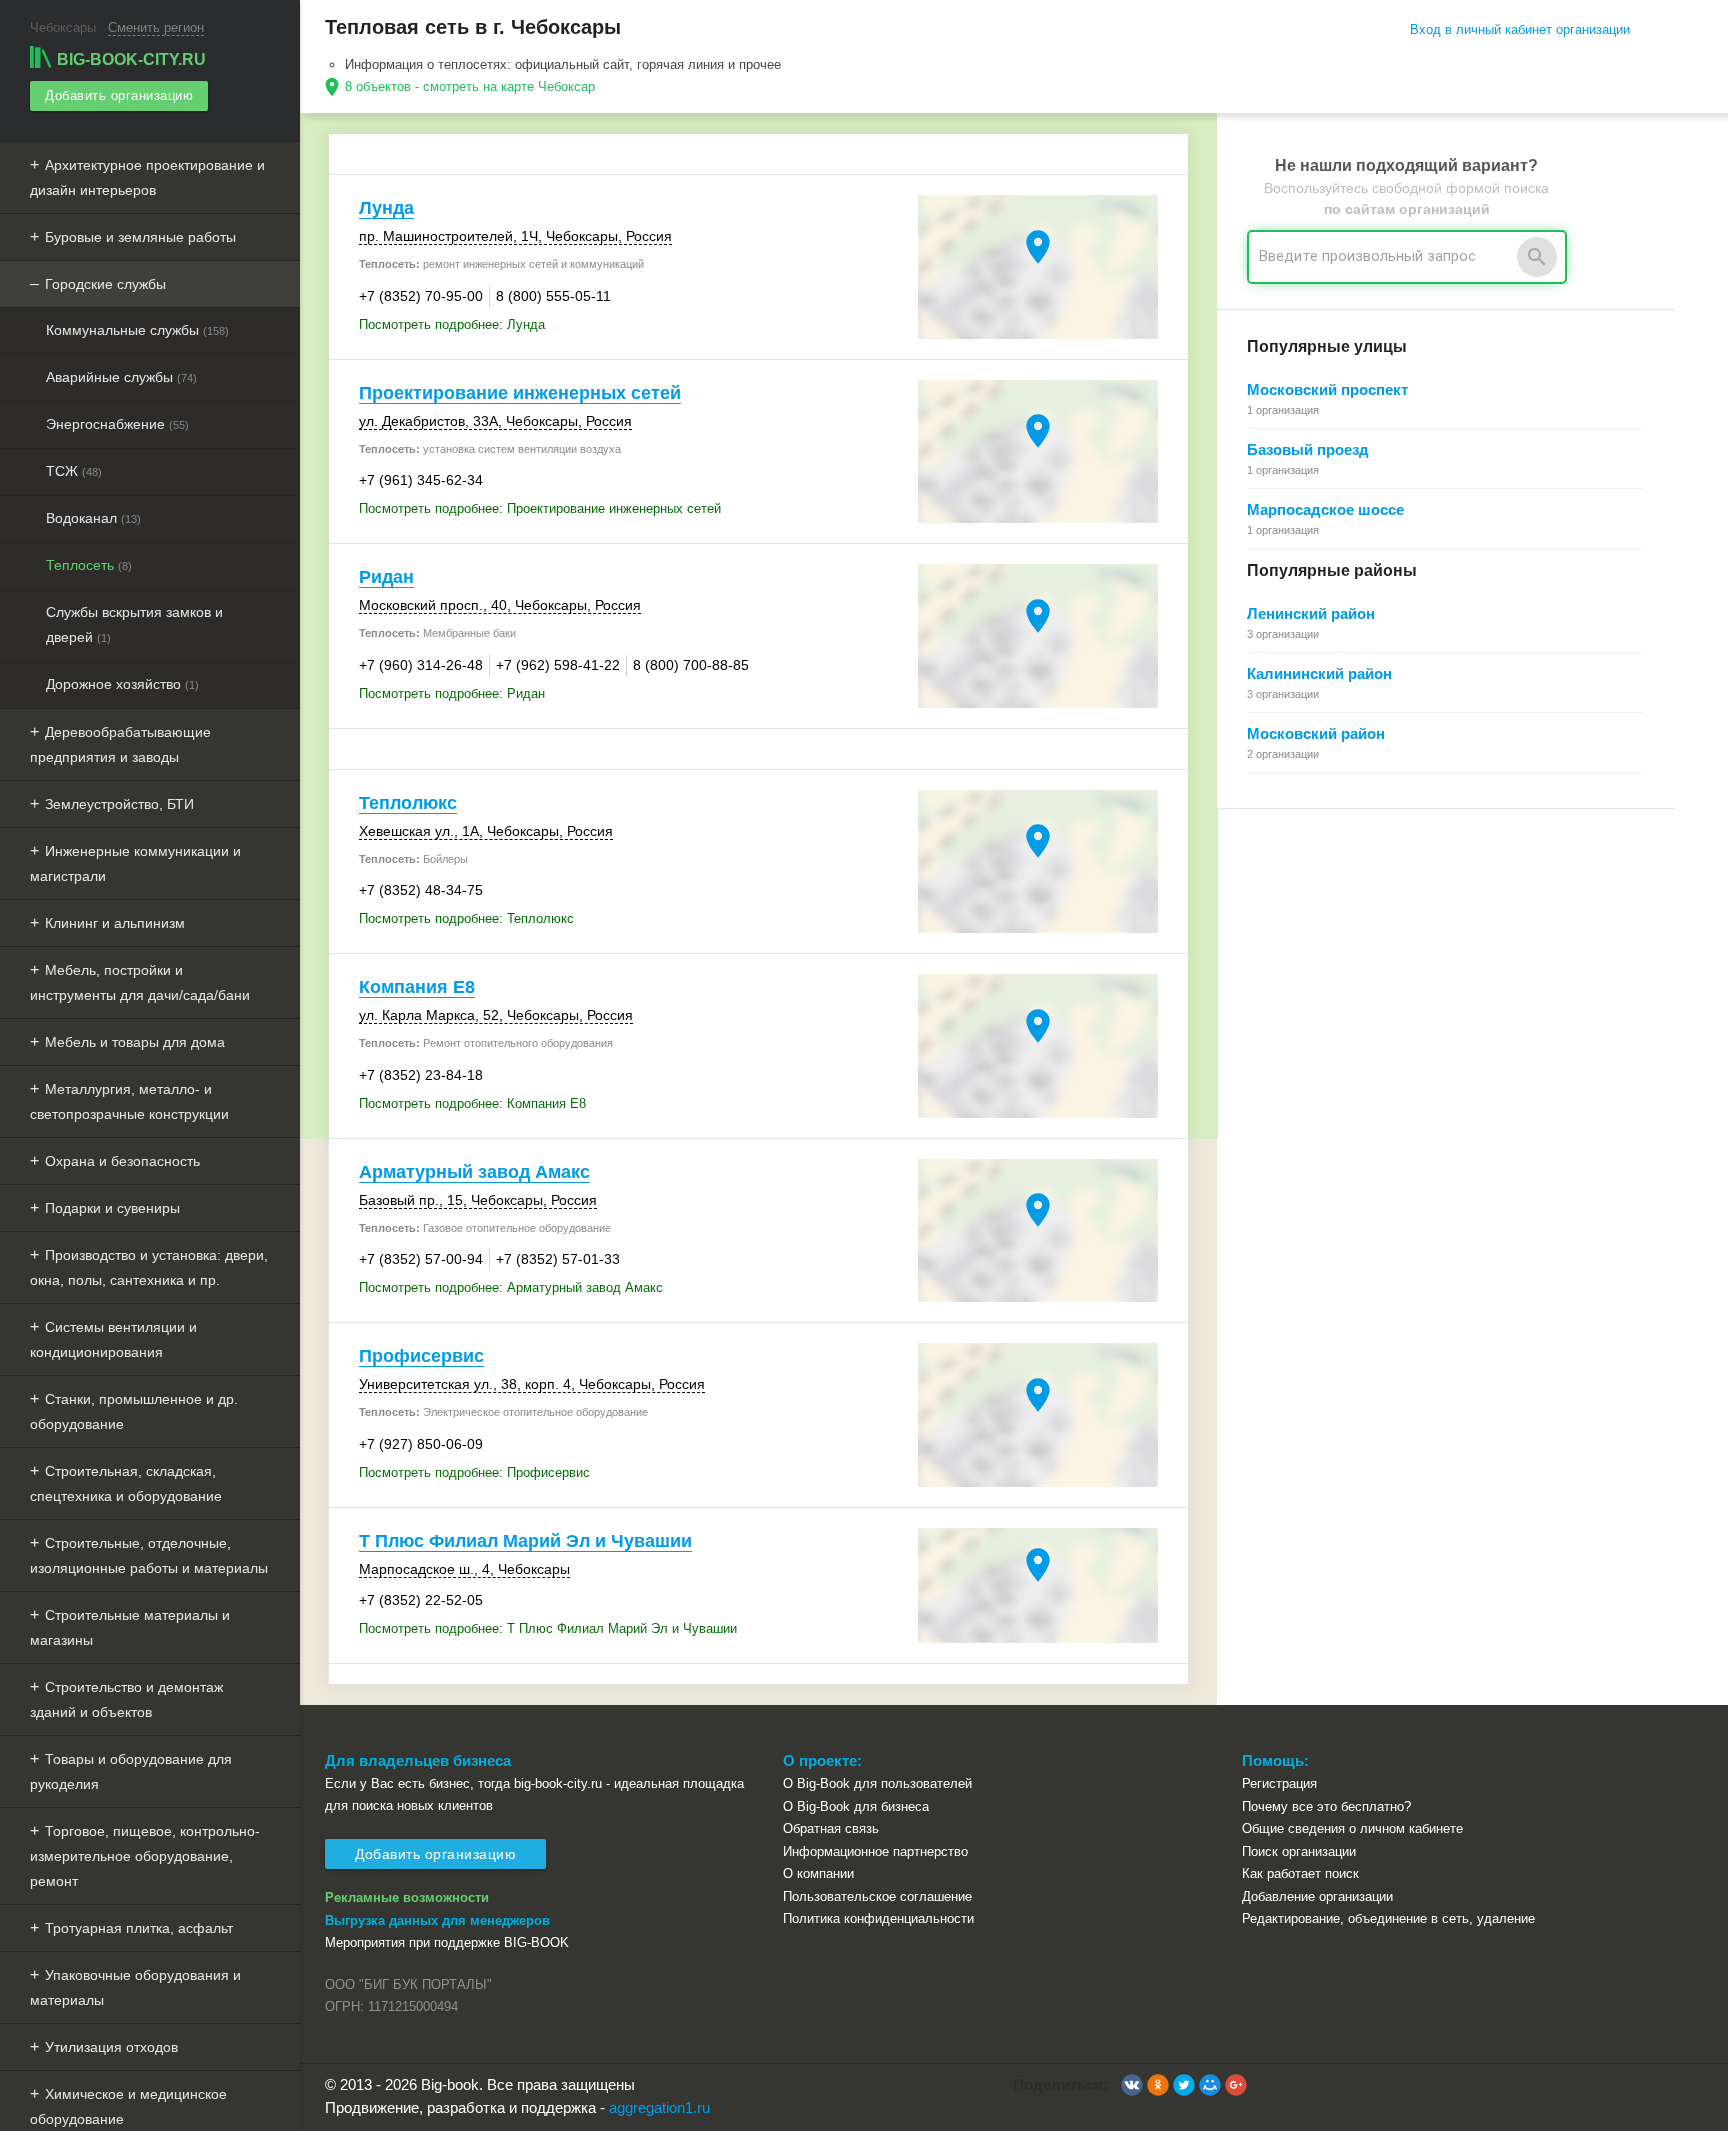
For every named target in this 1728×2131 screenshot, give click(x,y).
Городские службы (105, 284)
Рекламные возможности (407, 1897)
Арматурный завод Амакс (474, 1172)
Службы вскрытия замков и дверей (134, 624)
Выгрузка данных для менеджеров (437, 1920)
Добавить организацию (119, 95)
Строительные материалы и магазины (130, 1627)
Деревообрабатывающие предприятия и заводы (120, 744)
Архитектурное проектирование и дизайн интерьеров (147, 177)
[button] (1132, 2085)
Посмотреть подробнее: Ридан (452, 693)
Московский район (1316, 733)
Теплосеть (89, 565)
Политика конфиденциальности (878, 1918)
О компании (818, 1873)
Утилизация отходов (111, 2047)
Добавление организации (1317, 1896)
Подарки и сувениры (112, 1208)
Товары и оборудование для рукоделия (131, 1771)
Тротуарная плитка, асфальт (139, 1928)
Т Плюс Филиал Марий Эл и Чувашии (525, 1541)
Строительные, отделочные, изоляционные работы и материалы (149, 1555)
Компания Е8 (417, 987)
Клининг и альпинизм (115, 923)
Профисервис (421, 1356)
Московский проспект (1327, 389)
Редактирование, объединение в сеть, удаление (1388, 1918)
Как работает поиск (1300, 1873)
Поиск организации (1299, 1851)
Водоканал (93, 518)
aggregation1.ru (659, 2107)
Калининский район (1319, 673)
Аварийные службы (121, 377)
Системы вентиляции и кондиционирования (113, 1339)
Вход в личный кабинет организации (1520, 29)
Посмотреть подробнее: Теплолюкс (466, 918)
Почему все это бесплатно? (1326, 1806)
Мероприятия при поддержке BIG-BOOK (447, 1942)
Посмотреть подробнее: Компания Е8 (472, 1103)
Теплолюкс (408, 803)
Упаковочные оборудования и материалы (135, 1987)
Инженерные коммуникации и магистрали (135, 863)
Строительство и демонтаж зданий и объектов (126, 1699)
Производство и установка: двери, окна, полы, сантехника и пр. (149, 1267)
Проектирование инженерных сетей (520, 393)
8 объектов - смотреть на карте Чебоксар (470, 86)
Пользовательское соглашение (877, 1896)
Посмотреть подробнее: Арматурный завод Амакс (511, 1287)
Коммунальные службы (137, 330)
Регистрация (1279, 1783)
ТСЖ (74, 471)
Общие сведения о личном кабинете (1352, 1828)
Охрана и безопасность (122, 1161)
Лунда (386, 208)
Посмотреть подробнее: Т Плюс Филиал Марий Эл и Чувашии (548, 1628)
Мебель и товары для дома (135, 1042)
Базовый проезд (1308, 449)
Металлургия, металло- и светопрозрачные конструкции (129, 1101)
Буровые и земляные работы (140, 237)
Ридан (386, 577)
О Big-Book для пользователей (877, 1783)
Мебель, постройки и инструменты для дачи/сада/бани (140, 982)
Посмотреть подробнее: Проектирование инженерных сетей (540, 508)
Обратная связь (831, 1828)
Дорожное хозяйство (122, 684)
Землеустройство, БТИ (119, 804)
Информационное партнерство (875, 1851)
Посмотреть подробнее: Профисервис (474, 1472)
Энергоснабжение (117, 424)
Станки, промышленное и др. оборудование (134, 1411)
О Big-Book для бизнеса (856, 1806)
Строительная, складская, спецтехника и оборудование (126, 1483)
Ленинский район (1311, 613)
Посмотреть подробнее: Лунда (452, 324)
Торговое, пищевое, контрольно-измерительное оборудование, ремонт (145, 1856)
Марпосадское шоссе (1325, 509)
